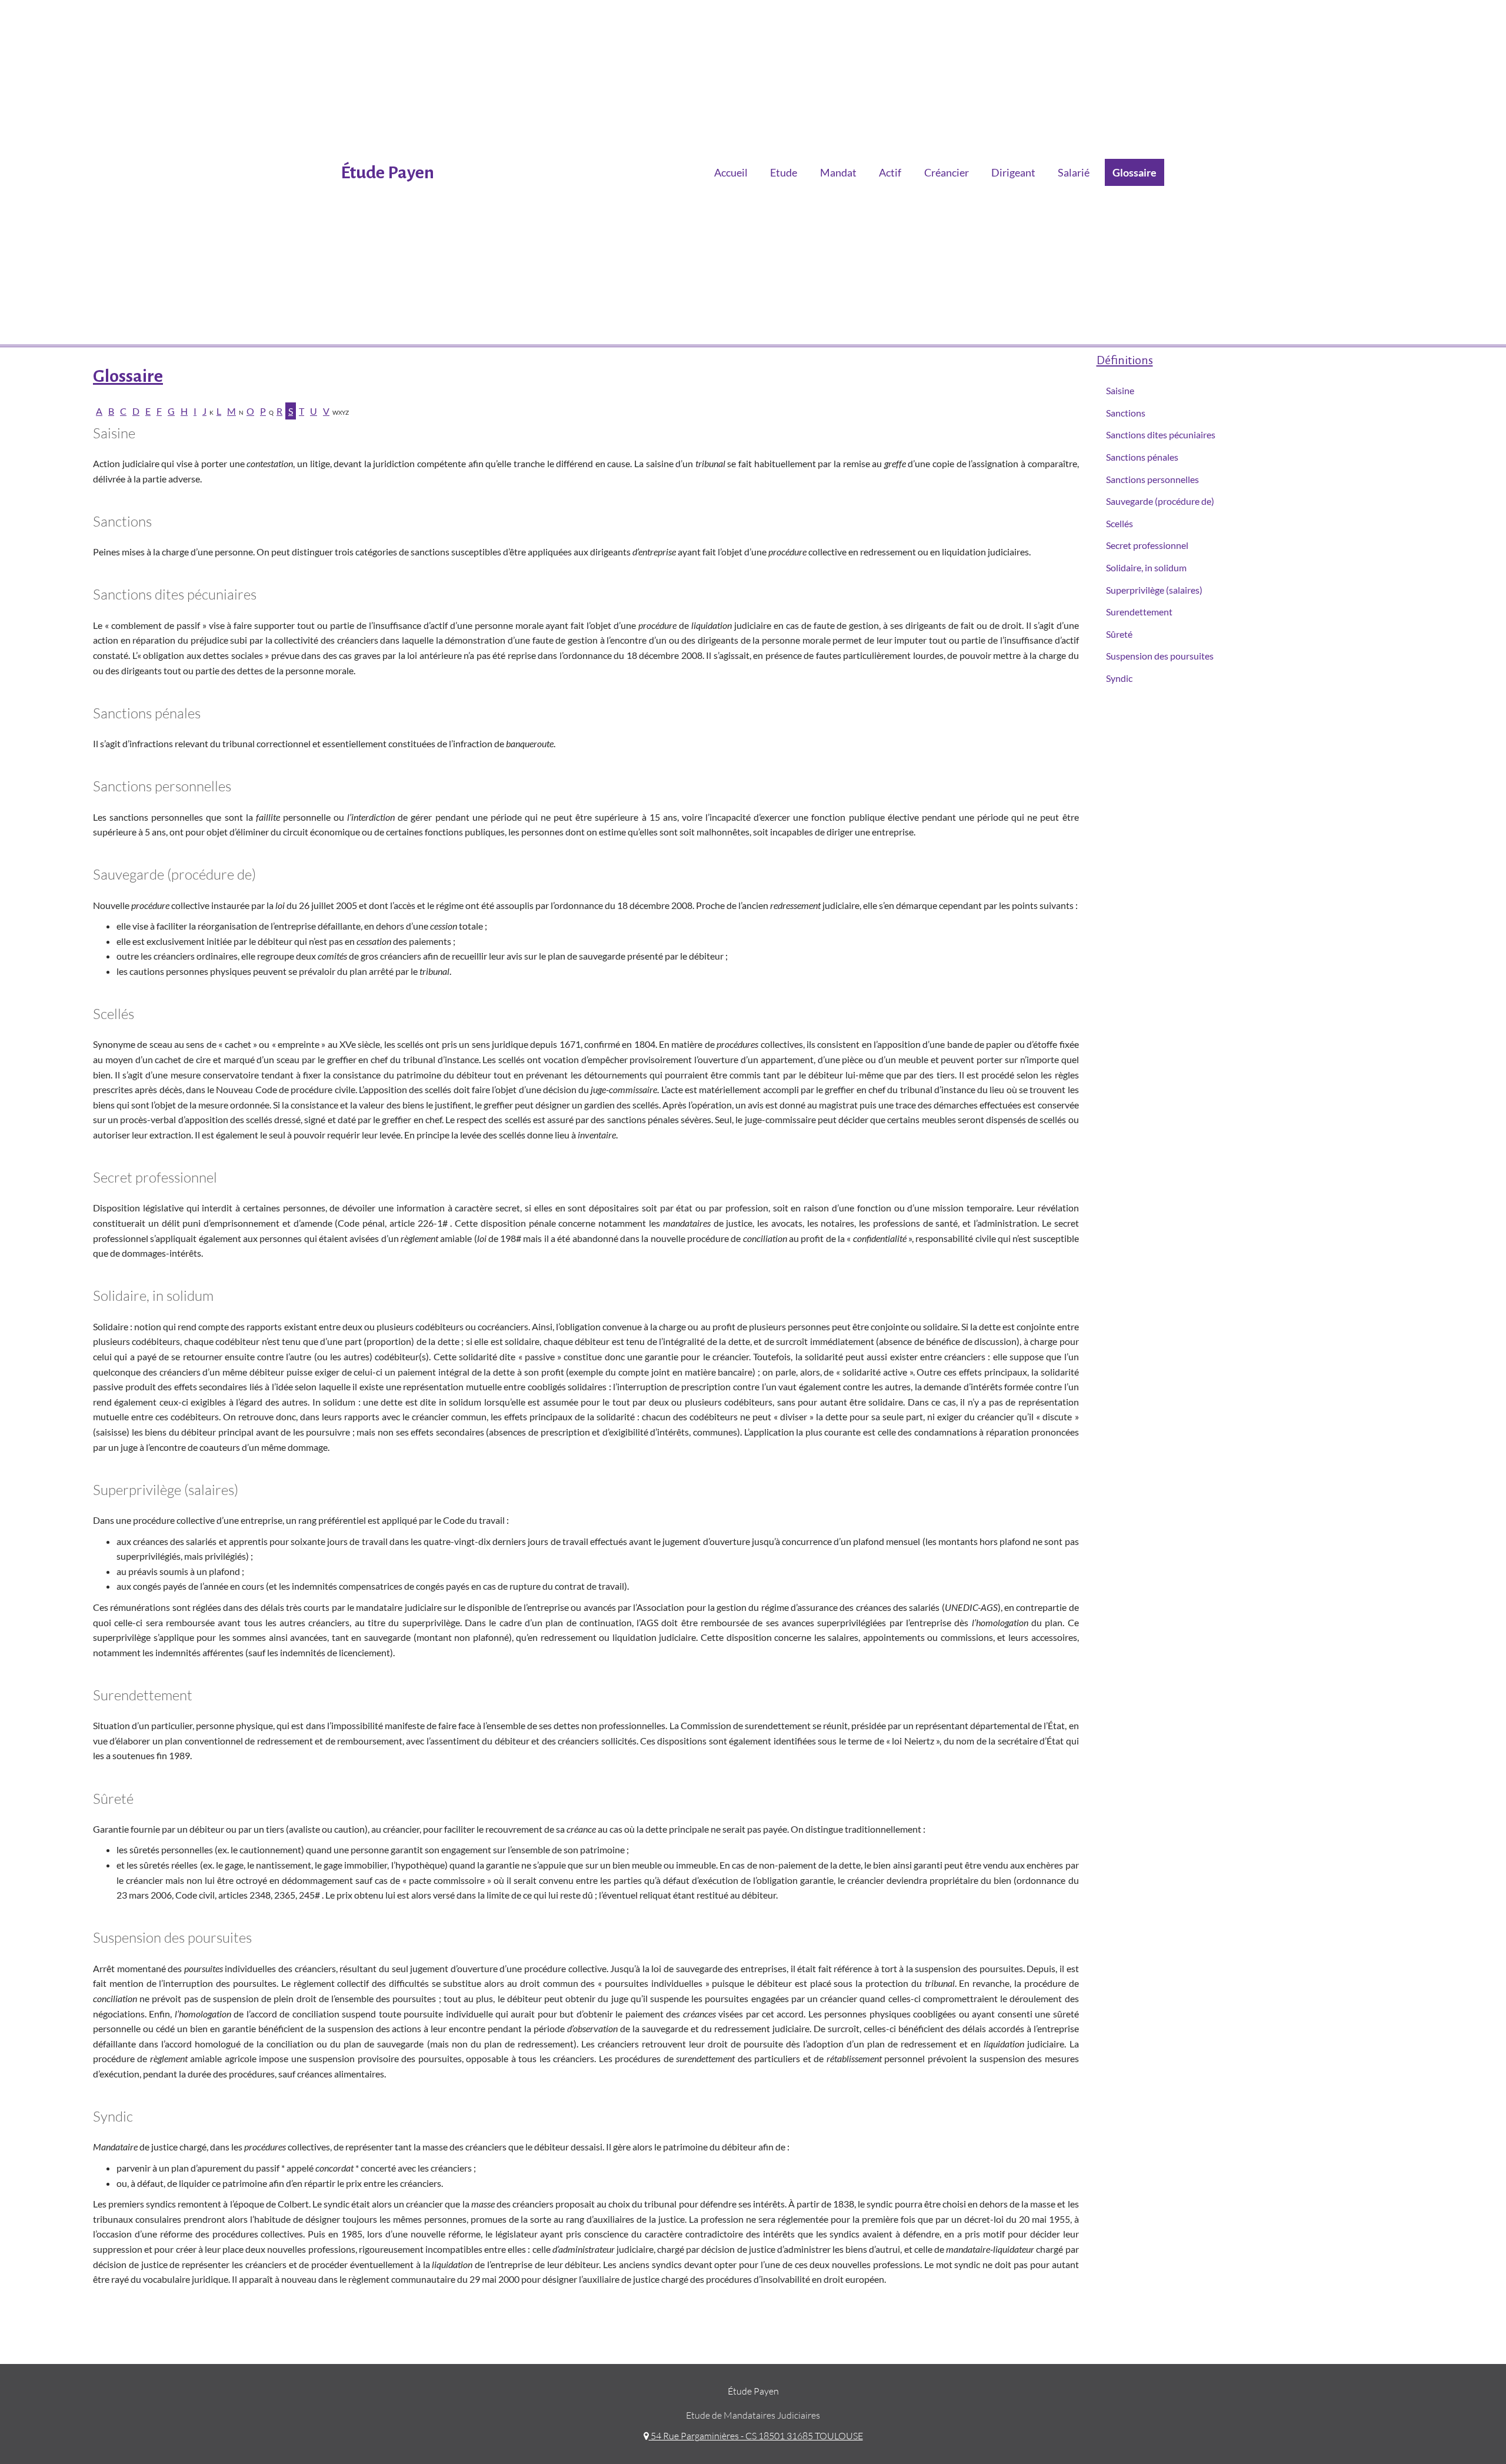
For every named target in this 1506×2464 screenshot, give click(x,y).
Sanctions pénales (1142, 457)
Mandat (838, 172)
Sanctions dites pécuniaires (1161, 434)
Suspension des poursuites (1160, 656)
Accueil (731, 172)
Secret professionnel (1147, 545)
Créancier (947, 172)
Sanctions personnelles (1152, 479)
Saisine (1120, 390)
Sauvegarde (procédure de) (1160, 501)
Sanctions (1126, 413)
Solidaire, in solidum (1146, 567)
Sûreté (1119, 634)
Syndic (1119, 678)
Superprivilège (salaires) (1154, 590)
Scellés (1119, 523)
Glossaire (1135, 172)
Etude (784, 172)
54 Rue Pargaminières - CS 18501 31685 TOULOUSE (756, 2436)
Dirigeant (1013, 172)
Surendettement (1139, 612)
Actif (890, 172)
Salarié (1074, 172)
